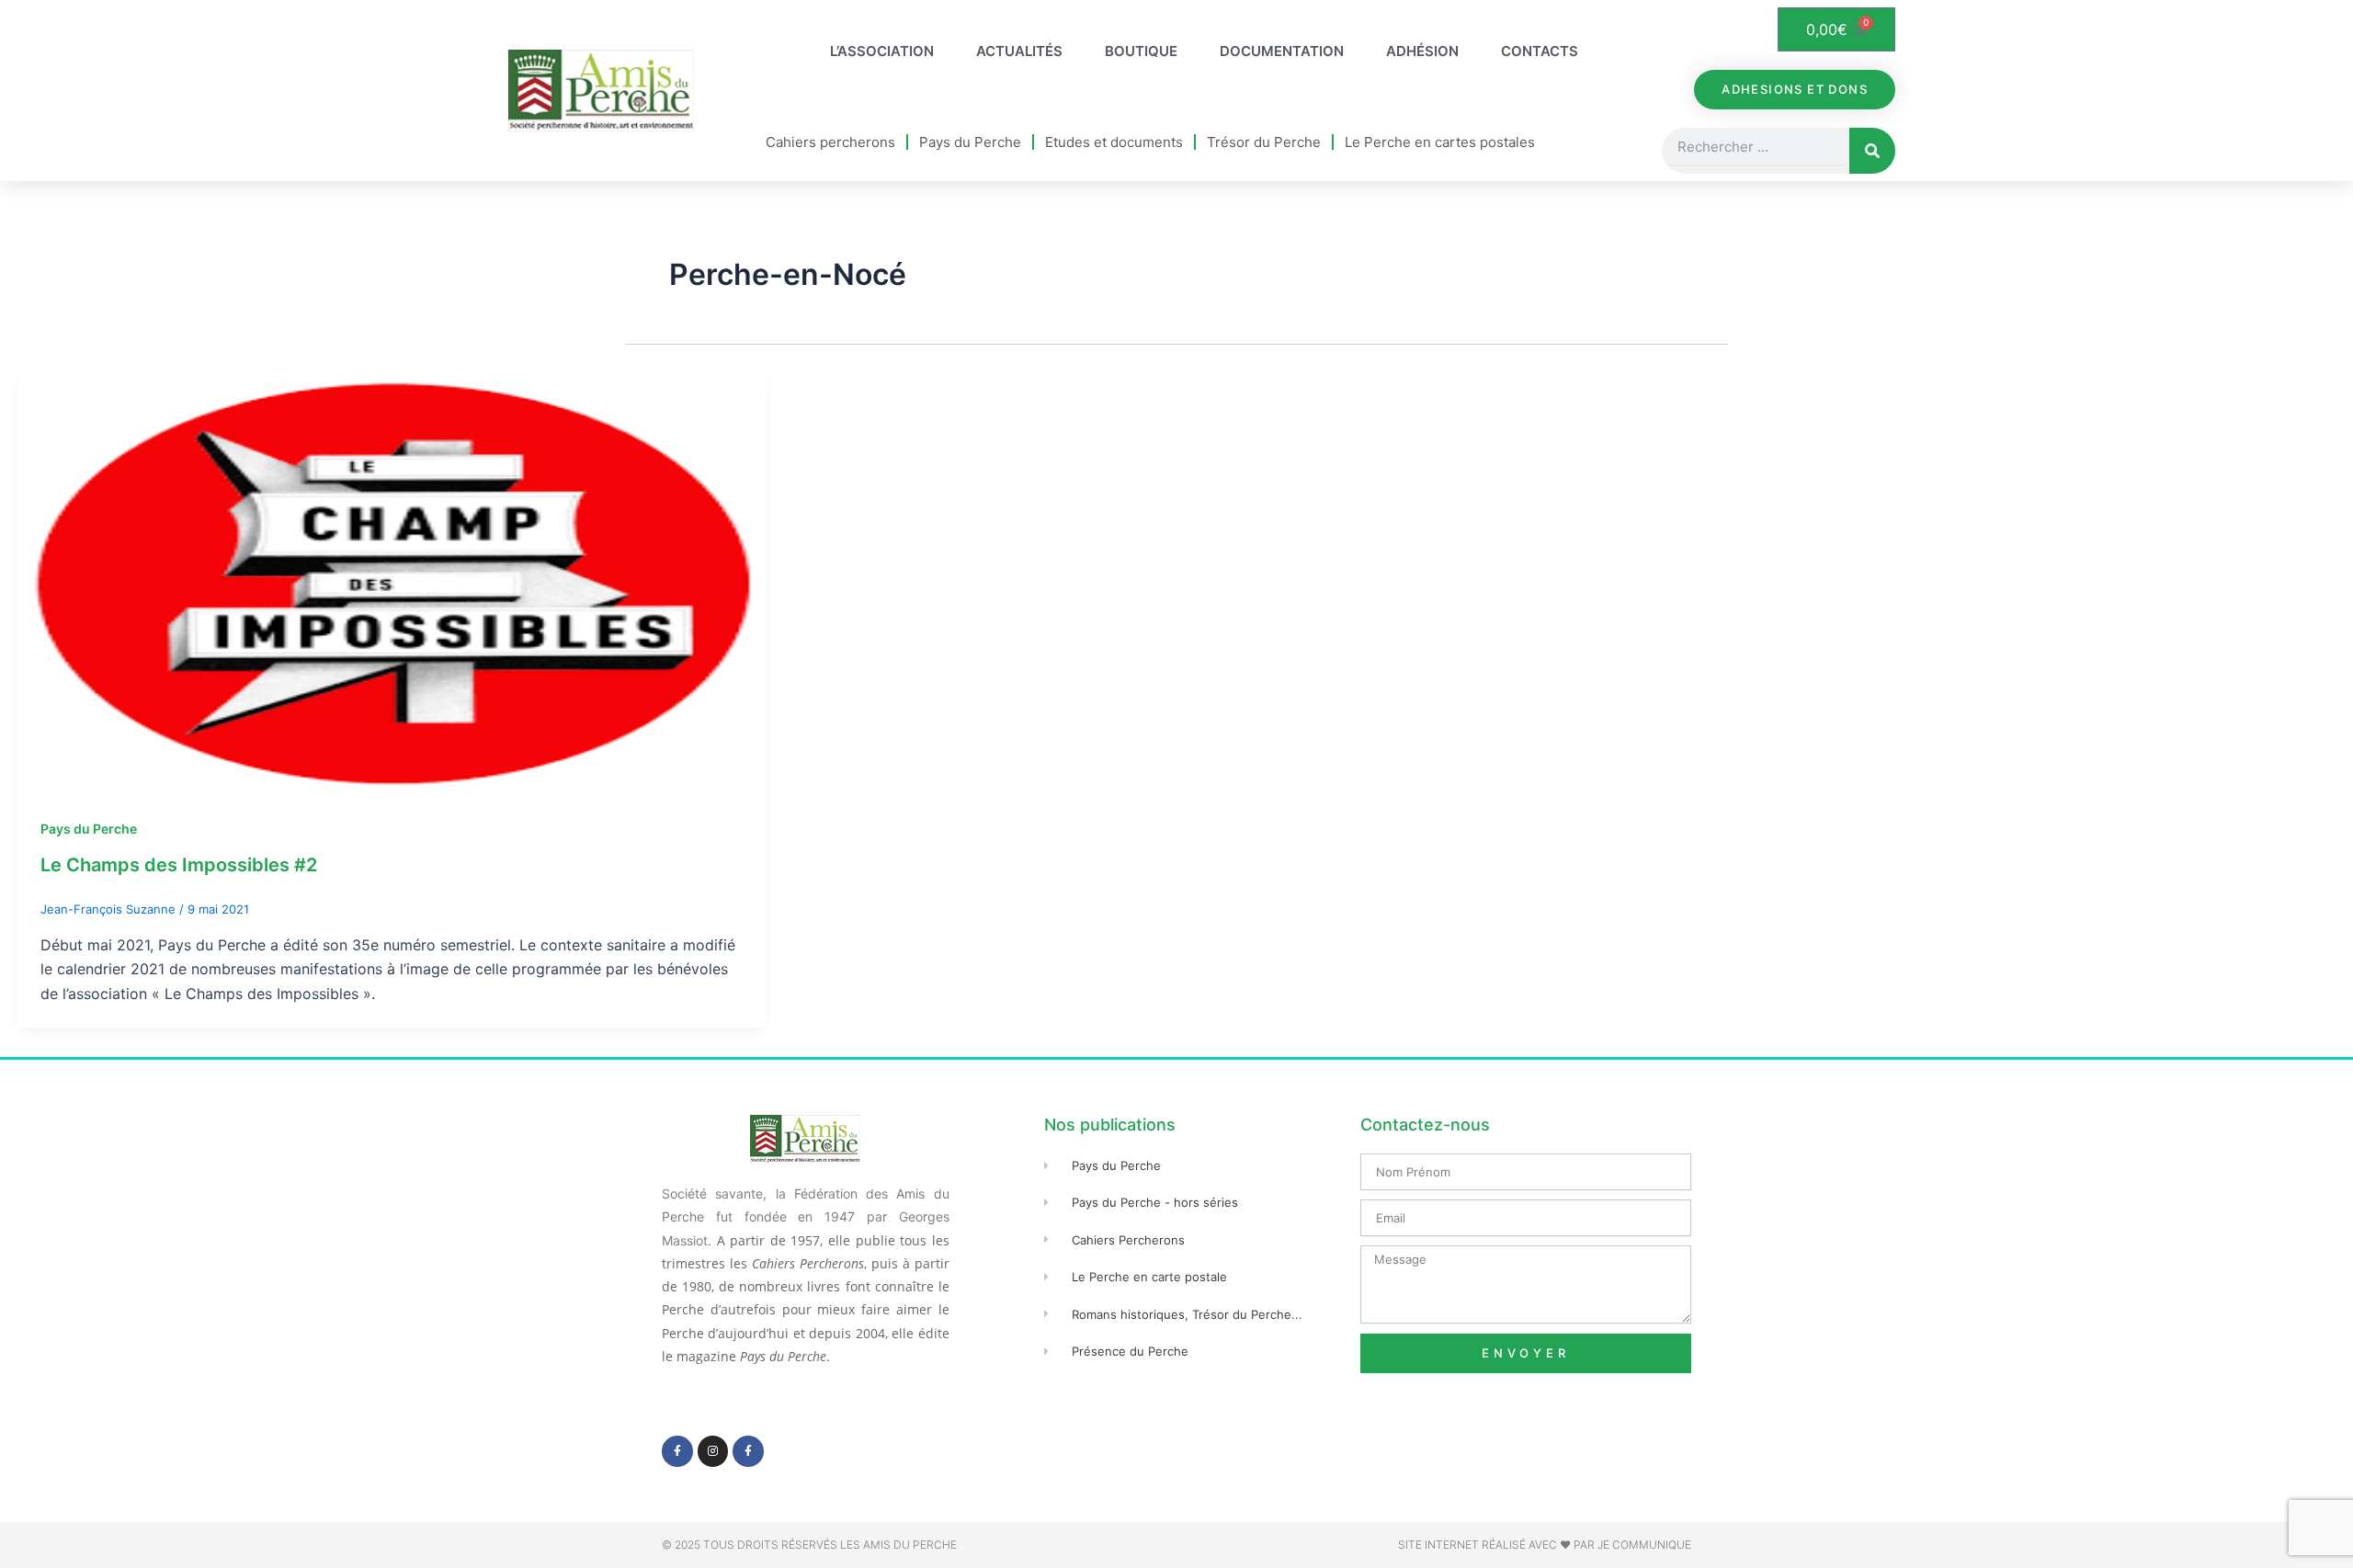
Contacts (1540, 51)
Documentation (1282, 51)
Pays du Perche (970, 142)
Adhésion (1422, 51)
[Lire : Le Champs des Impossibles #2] (392, 583)
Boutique (1141, 51)
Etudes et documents (1114, 142)
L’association (882, 51)
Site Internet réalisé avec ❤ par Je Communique (1545, 1545)
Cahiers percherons (830, 142)
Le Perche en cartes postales (1440, 142)
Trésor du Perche (1264, 142)
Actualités (1019, 51)
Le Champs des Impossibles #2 (179, 865)
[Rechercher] (1872, 151)
